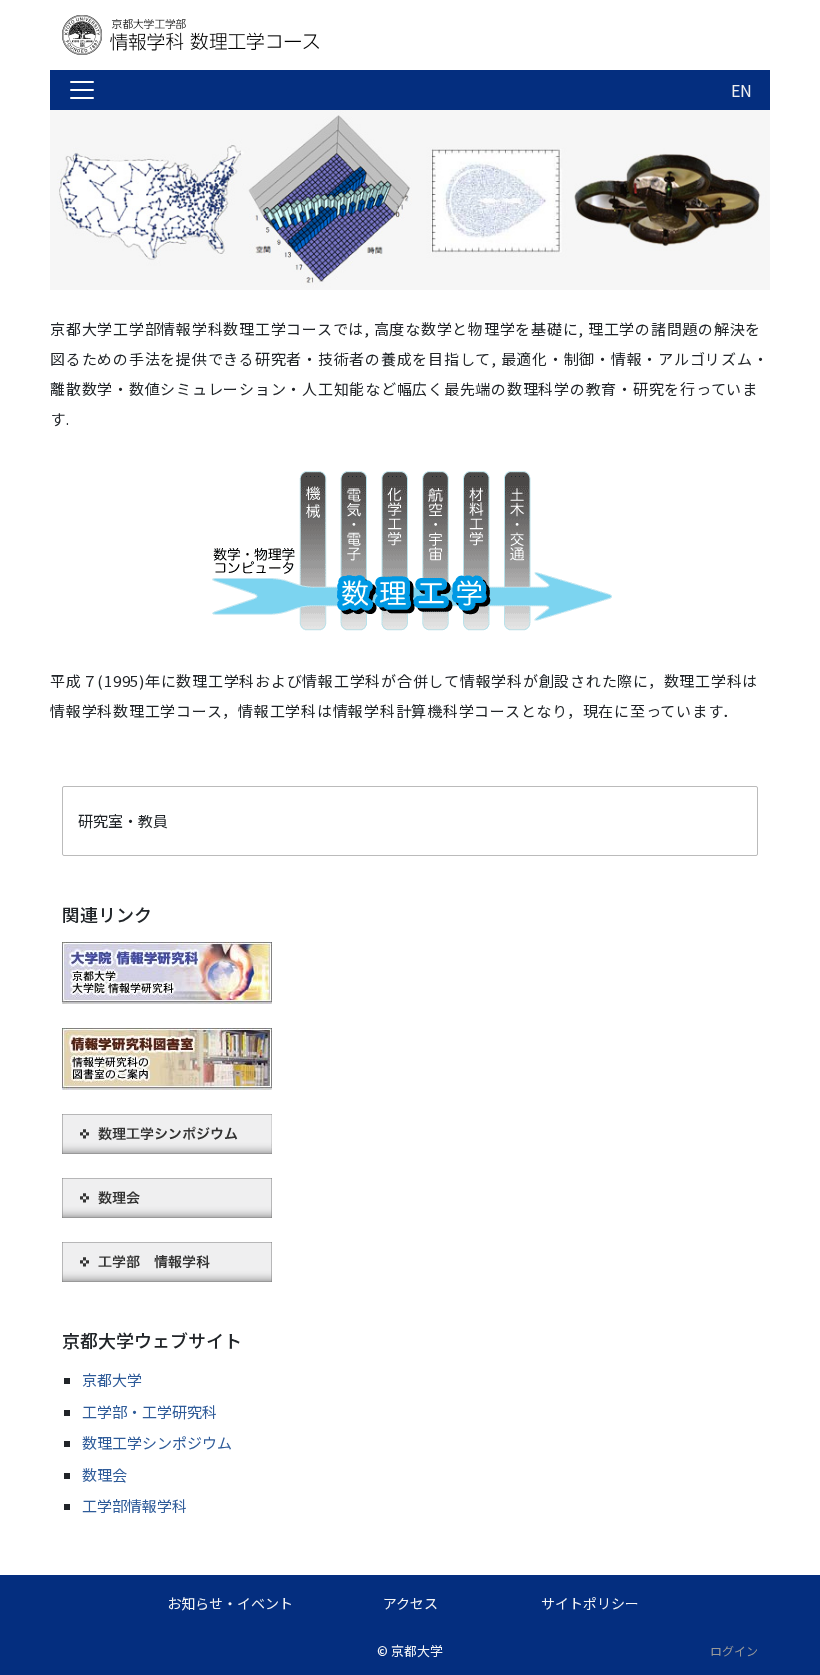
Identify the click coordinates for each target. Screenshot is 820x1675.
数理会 (104, 1474)
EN (741, 90)
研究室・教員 (123, 820)
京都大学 (112, 1379)
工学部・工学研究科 (149, 1411)
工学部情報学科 (134, 1505)
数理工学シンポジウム (157, 1442)
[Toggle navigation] (82, 90)
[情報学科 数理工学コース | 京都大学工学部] (222, 35)
